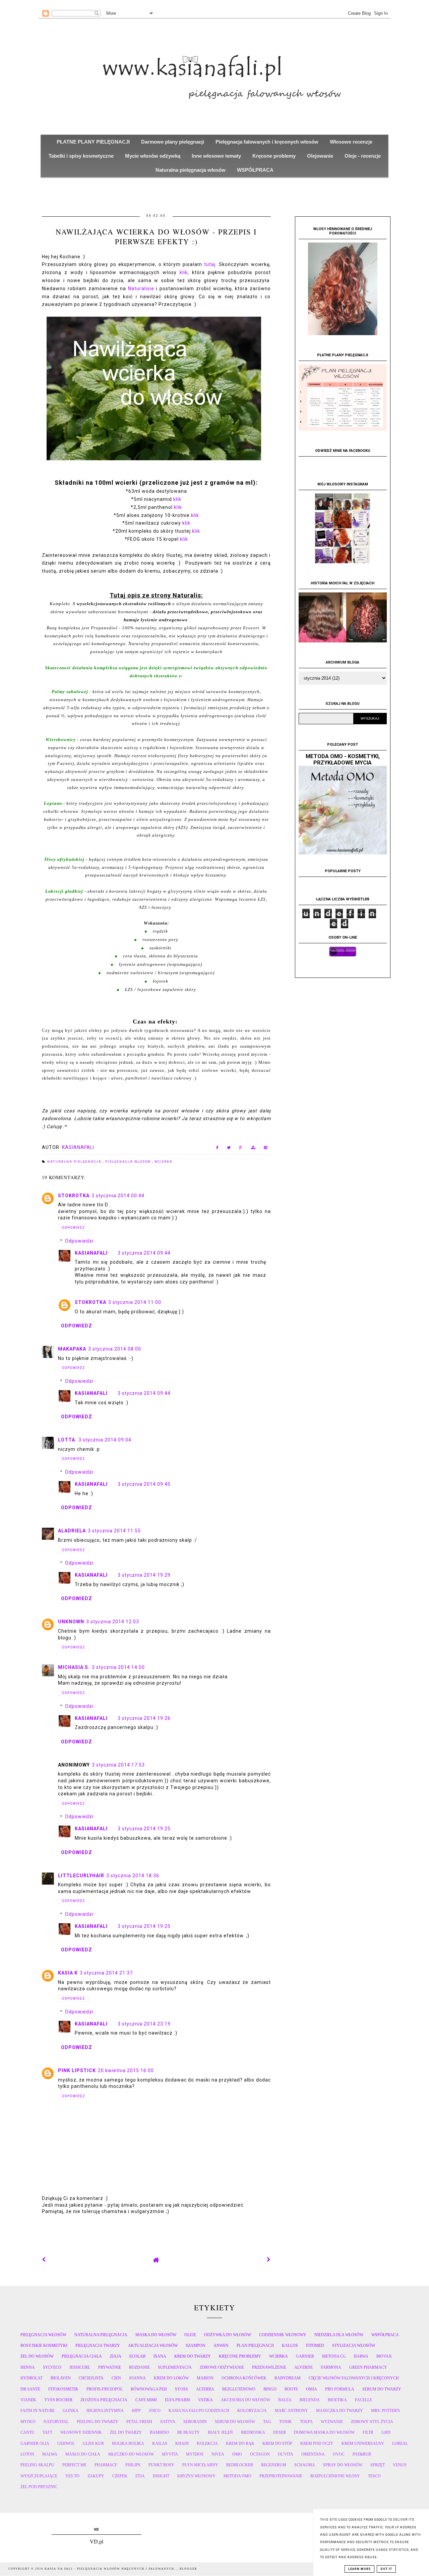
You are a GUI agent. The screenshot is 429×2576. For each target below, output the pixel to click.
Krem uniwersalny (363, 2443)
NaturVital (56, 2422)
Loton (27, 2454)
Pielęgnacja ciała (82, 2356)
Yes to (72, 2476)
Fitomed (315, 2346)
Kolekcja (207, 2443)
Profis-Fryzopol (105, 2389)
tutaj (210, 264)
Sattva (168, 2422)
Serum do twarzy (382, 2389)
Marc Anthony (291, 2411)
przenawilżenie (269, 2367)
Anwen (221, 2346)
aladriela (72, 1531)
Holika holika (128, 2443)
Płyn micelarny (200, 2465)
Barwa (361, 2356)
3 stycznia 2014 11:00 (135, 1302)
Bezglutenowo (239, 2389)
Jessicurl (80, 2367)
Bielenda (310, 2400)
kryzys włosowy (196, 2476)
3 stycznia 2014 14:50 (118, 1667)
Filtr (368, 2432)
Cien (116, 2378)
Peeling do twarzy (98, 2422)
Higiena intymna (105, 2411)
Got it (386, 2569)
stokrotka (74, 1196)
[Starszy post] (269, 2260)
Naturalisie (141, 288)
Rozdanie (139, 2367)
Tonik (286, 2422)
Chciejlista (91, 2378)
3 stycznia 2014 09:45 (144, 1484)
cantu (27, 2432)
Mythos (195, 2454)
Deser (280, 2432)
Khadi (182, 2443)
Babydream (288, 2378)
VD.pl (97, 2542)
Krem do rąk (240, 2443)
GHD (386, 2432)
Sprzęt (378, 2465)
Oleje (190, 2335)
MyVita (170, 2454)
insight (161, 2476)
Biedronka (253, 2432)
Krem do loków (171, 2378)
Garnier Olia (35, 2443)
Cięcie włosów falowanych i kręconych (354, 2378)
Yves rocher (58, 2400)
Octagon (260, 2454)
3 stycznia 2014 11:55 (114, 1531)
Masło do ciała (83, 2454)
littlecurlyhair (81, 1876)
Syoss (181, 2389)
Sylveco (52, 2367)
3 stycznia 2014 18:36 (133, 1876)
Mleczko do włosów (131, 2454)
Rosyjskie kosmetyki (44, 2346)
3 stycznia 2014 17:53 (118, 1765)
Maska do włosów (156, 2335)
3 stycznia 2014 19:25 (144, 1829)
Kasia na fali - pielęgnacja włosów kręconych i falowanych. (111, 2569)
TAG (267, 2422)
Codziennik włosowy (283, 2335)
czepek (120, 2476)
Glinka (71, 2411)
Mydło (28, 2422)
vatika (205, 2400)
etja (140, 2476)
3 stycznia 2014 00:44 (118, 1196)
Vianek (28, 2400)
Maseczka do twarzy (340, 2411)
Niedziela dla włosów (339, 2335)
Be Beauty (189, 2432)
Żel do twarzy (126, 2432)
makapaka (72, 1349)
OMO (237, 2454)
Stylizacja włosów (354, 2346)
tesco (374, 2476)
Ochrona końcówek (244, 2378)
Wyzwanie (332, 2422)
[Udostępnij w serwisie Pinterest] (266, 1149)
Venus (400, 2465)
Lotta (67, 1440)
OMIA (312, 2389)
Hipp (136, 2411)
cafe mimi (146, 2400)
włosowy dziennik (81, 2432)
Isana (160, 2356)
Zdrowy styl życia (372, 2422)
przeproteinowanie (281, 2476)
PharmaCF (106, 2465)
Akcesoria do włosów (246, 2400)
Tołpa (306, 2422)
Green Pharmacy (368, 2367)
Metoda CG (334, 2356)
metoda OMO (237, 2476)
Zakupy (96, 2476)
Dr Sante (30, 2389)
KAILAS (160, 2443)
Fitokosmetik (63, 2389)
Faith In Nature (38, 2411)
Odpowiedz (73, 1228)
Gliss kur (93, 2443)
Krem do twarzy (193, 2356)
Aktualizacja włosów (153, 2346)
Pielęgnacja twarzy (98, 2346)
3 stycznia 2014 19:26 (144, 1718)
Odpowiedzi (79, 1241)
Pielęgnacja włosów (129, 1162)
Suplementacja (175, 2367)
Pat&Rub (362, 2454)
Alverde (303, 2367)
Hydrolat (32, 2378)
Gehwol (66, 2443)
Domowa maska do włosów (324, 2432)
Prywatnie (110, 2367)
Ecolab (137, 2356)
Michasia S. (74, 1667)
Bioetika (337, 2400)
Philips (133, 2465)
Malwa (50, 2454)
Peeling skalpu (37, 2465)
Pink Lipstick (77, 2070)
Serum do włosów (235, 2422)
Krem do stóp (277, 2443)
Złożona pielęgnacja (104, 2400)
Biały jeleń (220, 2432)
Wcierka (164, 1162)
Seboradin (195, 2422)
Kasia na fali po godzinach (199, 2411)
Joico (155, 2411)
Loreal (400, 2443)
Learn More (359, 2569)
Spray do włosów (343, 2465)
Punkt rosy (161, 2465)
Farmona (331, 2367)
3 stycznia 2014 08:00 (115, 1349)
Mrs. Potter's (385, 2411)
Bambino (160, 2432)
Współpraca (385, 2335)
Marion (205, 2378)
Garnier (305, 2356)
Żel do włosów (37, 2356)
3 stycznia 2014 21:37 (106, 1973)
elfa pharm (177, 2400)
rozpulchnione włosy (335, 2476)
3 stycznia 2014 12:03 (113, 1622)
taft (47, 2432)
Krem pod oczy (317, 2443)
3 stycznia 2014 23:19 (144, 2024)
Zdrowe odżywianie (222, 2367)
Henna (28, 2367)
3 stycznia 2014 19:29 (144, 1575)
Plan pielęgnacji (255, 2346)
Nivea (218, 2454)
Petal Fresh (139, 2422)
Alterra (205, 2389)
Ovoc (339, 2454)
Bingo (270, 2389)
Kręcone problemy (240, 2356)
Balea (285, 2400)
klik (184, 272)
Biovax (384, 2356)
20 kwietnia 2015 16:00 (126, 2070)
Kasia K (68, 1973)
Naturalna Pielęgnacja (75, 1162)
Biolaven (61, 2378)
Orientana (313, 2454)
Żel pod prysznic (39, 2487)
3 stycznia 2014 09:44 (144, 1253)
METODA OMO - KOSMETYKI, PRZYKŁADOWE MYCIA (343, 759)
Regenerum (274, 2465)
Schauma (305, 2465)
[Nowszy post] (44, 2260)
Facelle (363, 2400)
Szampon (196, 2346)
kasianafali (91, 1253)
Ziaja (116, 2356)
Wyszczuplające (39, 2476)
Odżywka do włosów (228, 2335)
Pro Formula (340, 2389)
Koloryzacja (252, 2411)
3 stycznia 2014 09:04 (105, 1440)
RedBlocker (240, 2465)
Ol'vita (286, 2454)
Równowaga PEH (149, 2389)
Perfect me (74, 2465)
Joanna (137, 2378)
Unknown (71, 1622)
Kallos (290, 2346)
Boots (291, 2389)
